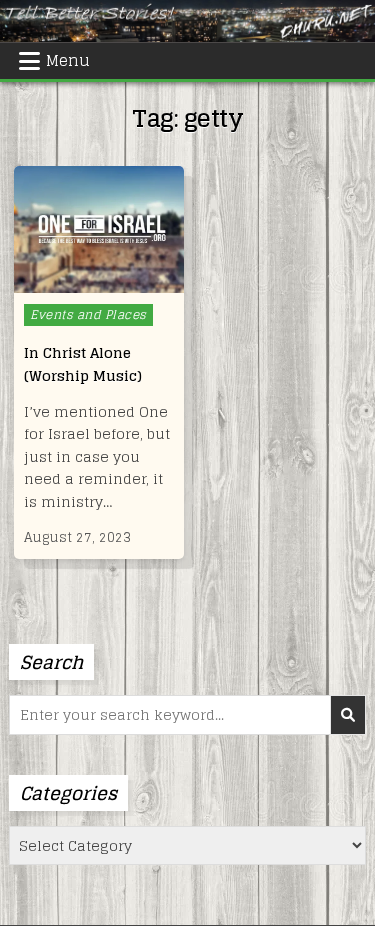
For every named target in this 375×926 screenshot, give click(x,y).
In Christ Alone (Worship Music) (83, 363)
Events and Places (88, 314)
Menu (68, 60)
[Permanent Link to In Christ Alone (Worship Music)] (99, 229)
